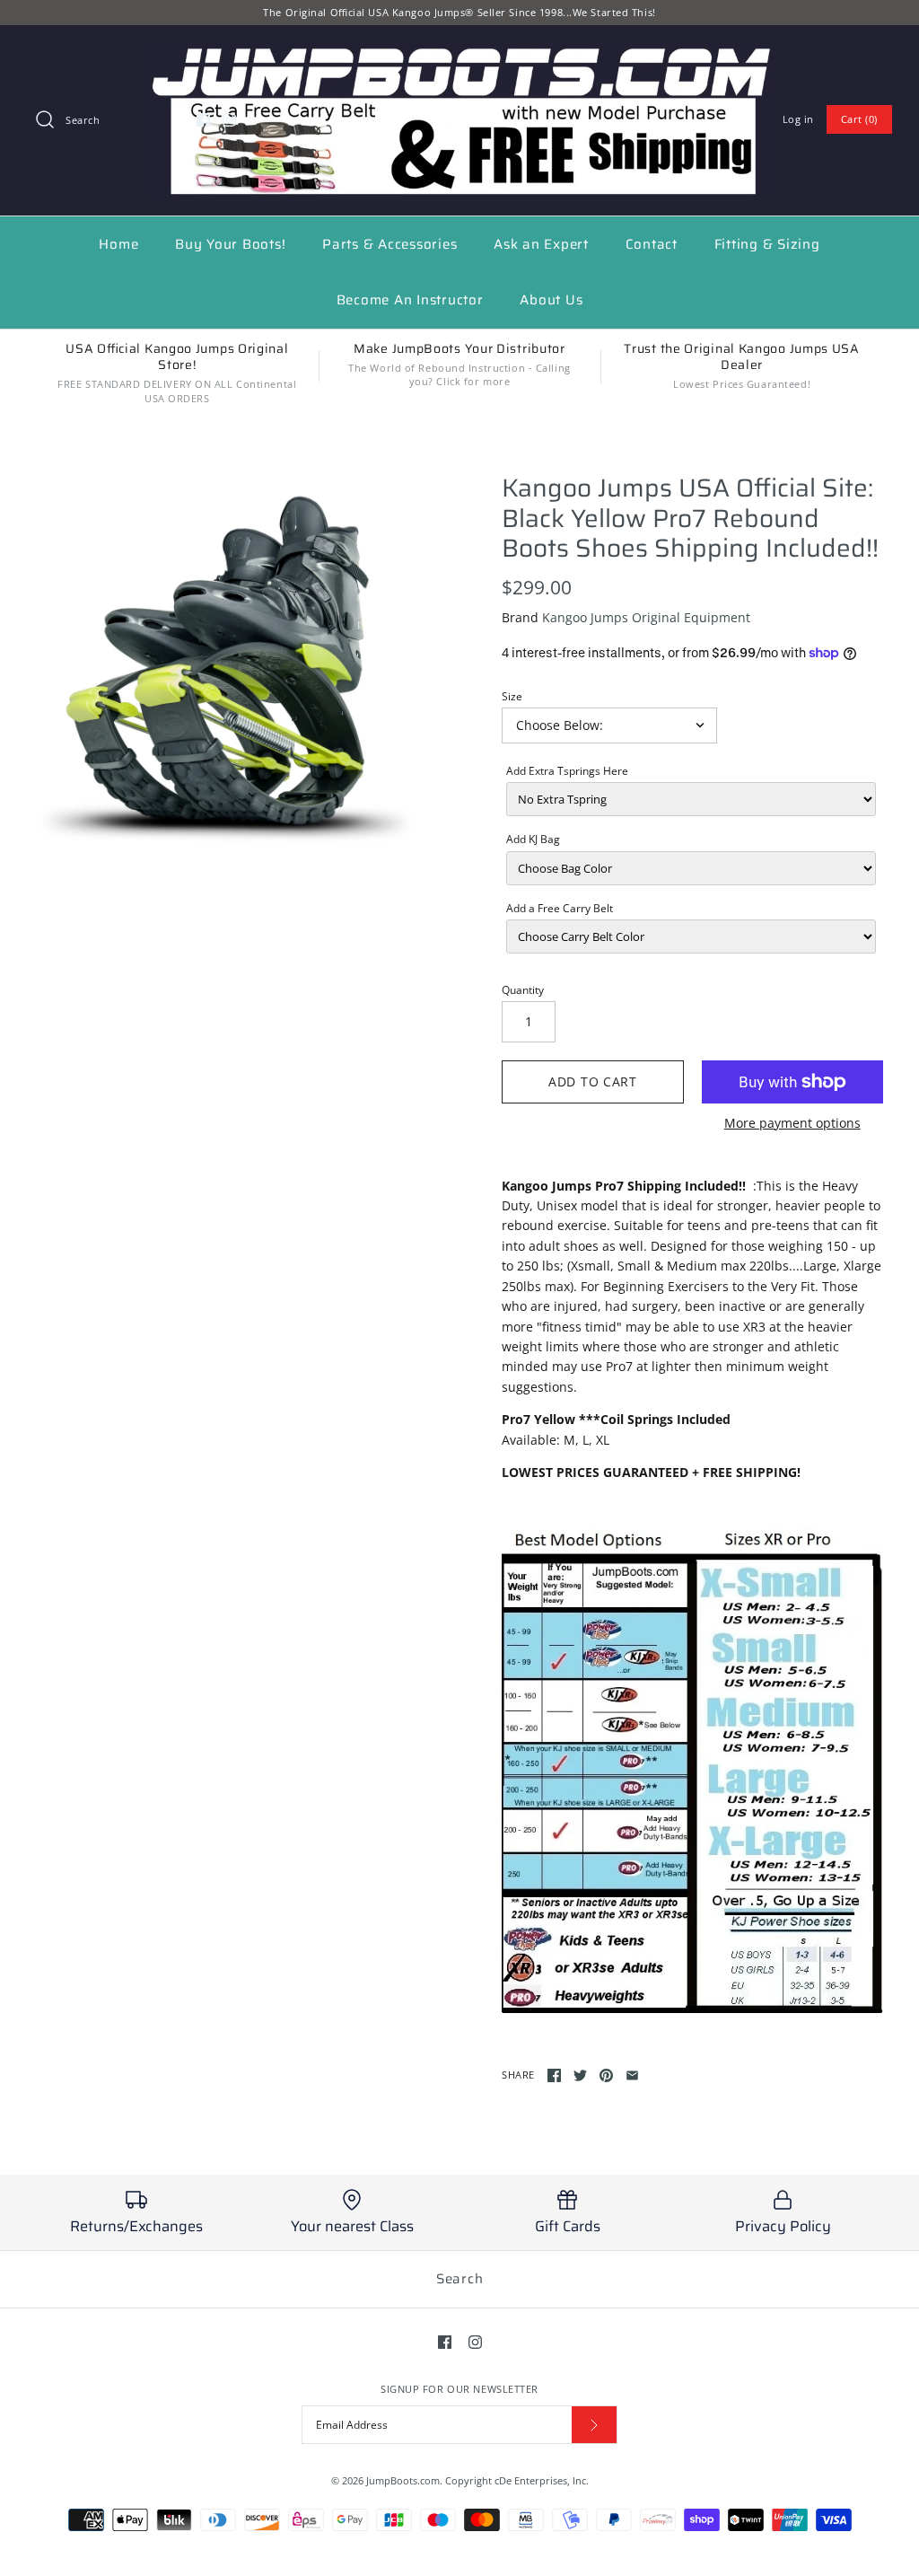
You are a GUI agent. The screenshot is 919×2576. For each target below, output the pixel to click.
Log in (798, 119)
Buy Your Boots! (230, 244)
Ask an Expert (541, 244)
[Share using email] (632, 2075)
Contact (652, 244)
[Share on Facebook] (554, 2075)
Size (512, 696)
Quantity (523, 990)
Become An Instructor (410, 300)
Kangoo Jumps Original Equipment (646, 617)
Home (118, 244)
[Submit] (594, 2425)
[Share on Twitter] (580, 2075)
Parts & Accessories (389, 244)
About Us (551, 300)
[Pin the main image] (606, 2075)
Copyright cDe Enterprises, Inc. (517, 2480)
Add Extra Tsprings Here (567, 771)
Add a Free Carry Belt (560, 908)
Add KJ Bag (533, 839)
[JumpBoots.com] (459, 53)
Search (460, 2279)
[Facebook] (203, 120)
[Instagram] (229, 120)
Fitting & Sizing (767, 244)
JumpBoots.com (403, 2480)
